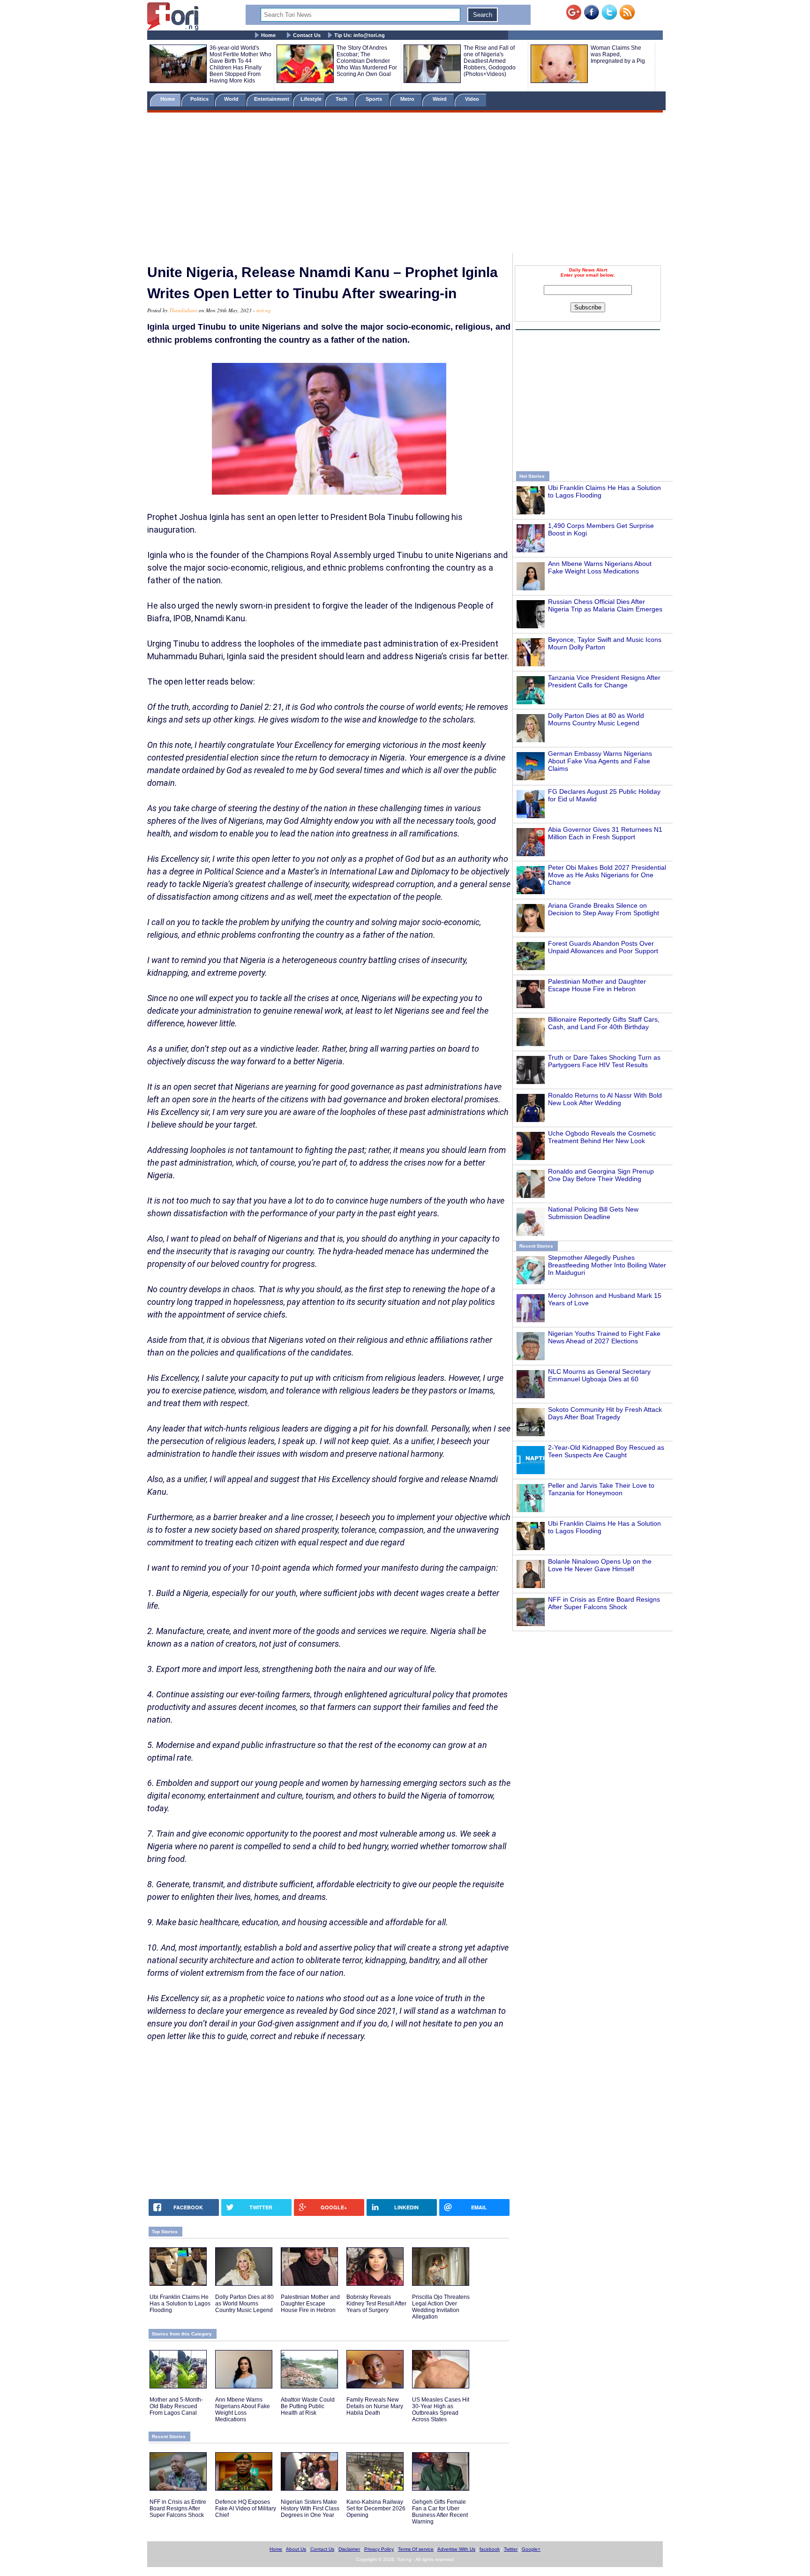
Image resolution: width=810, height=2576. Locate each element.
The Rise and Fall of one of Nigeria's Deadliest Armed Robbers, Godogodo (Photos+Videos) (490, 61)
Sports (375, 99)
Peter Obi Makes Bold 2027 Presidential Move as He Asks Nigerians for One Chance (607, 875)
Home (268, 35)
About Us (296, 2549)
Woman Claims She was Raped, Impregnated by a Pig (618, 54)
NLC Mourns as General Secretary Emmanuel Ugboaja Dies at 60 (599, 1375)
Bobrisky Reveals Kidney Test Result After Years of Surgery (376, 2304)
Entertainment (272, 99)
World (233, 99)
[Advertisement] (405, 184)
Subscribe (588, 307)
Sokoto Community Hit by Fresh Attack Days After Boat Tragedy (605, 1413)
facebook (490, 2549)
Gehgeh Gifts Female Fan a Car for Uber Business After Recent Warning (440, 2512)
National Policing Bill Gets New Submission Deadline (593, 1213)
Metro (408, 99)
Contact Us (307, 35)
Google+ (531, 2549)
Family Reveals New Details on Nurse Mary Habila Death (375, 2406)
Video (473, 99)
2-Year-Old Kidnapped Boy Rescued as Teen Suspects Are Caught (606, 1451)
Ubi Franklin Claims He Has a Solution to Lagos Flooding (180, 2304)
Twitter (511, 2549)
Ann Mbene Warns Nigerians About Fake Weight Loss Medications (600, 567)
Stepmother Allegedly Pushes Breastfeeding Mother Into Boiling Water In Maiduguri (607, 1265)
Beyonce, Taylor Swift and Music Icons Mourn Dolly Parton (605, 643)
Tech (342, 99)
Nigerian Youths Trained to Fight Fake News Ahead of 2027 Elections (604, 1337)
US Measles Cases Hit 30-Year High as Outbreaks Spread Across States (441, 2410)
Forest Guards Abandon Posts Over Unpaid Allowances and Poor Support (603, 947)
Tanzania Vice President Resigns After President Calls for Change (604, 681)
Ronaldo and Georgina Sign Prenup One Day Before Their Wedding (601, 1175)
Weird (440, 99)
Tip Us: (360, 35)
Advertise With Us (456, 2549)
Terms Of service (416, 2549)
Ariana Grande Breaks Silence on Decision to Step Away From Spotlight (604, 909)
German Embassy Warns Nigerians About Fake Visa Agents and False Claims (600, 761)
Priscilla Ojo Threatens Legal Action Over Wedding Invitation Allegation (441, 2307)
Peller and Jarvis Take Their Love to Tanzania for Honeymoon (601, 1489)
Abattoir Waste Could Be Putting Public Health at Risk (308, 2406)
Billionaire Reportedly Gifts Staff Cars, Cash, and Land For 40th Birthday (604, 1023)
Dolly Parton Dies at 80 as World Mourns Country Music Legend (596, 719)
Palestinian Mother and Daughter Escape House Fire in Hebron (597, 985)
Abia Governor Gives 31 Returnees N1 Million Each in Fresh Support (605, 833)
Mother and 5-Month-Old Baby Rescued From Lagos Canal (176, 2406)
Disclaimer (349, 2549)
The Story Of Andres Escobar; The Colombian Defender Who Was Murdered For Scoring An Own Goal (367, 61)
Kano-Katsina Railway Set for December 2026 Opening (376, 2508)
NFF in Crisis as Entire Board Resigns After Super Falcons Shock (604, 1603)
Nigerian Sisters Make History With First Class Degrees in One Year (310, 2508)
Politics (200, 99)
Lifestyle (311, 99)
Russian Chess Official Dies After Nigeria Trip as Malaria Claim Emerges (605, 605)
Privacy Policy (379, 2549)
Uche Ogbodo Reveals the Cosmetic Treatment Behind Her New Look (602, 1137)
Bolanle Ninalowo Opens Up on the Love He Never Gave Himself (600, 1565)
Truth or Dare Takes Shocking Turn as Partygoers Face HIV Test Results (604, 1061)
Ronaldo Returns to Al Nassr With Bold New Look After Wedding (605, 1099)
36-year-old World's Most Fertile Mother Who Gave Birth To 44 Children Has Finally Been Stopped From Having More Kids (240, 64)
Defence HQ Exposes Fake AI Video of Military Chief (246, 2508)
